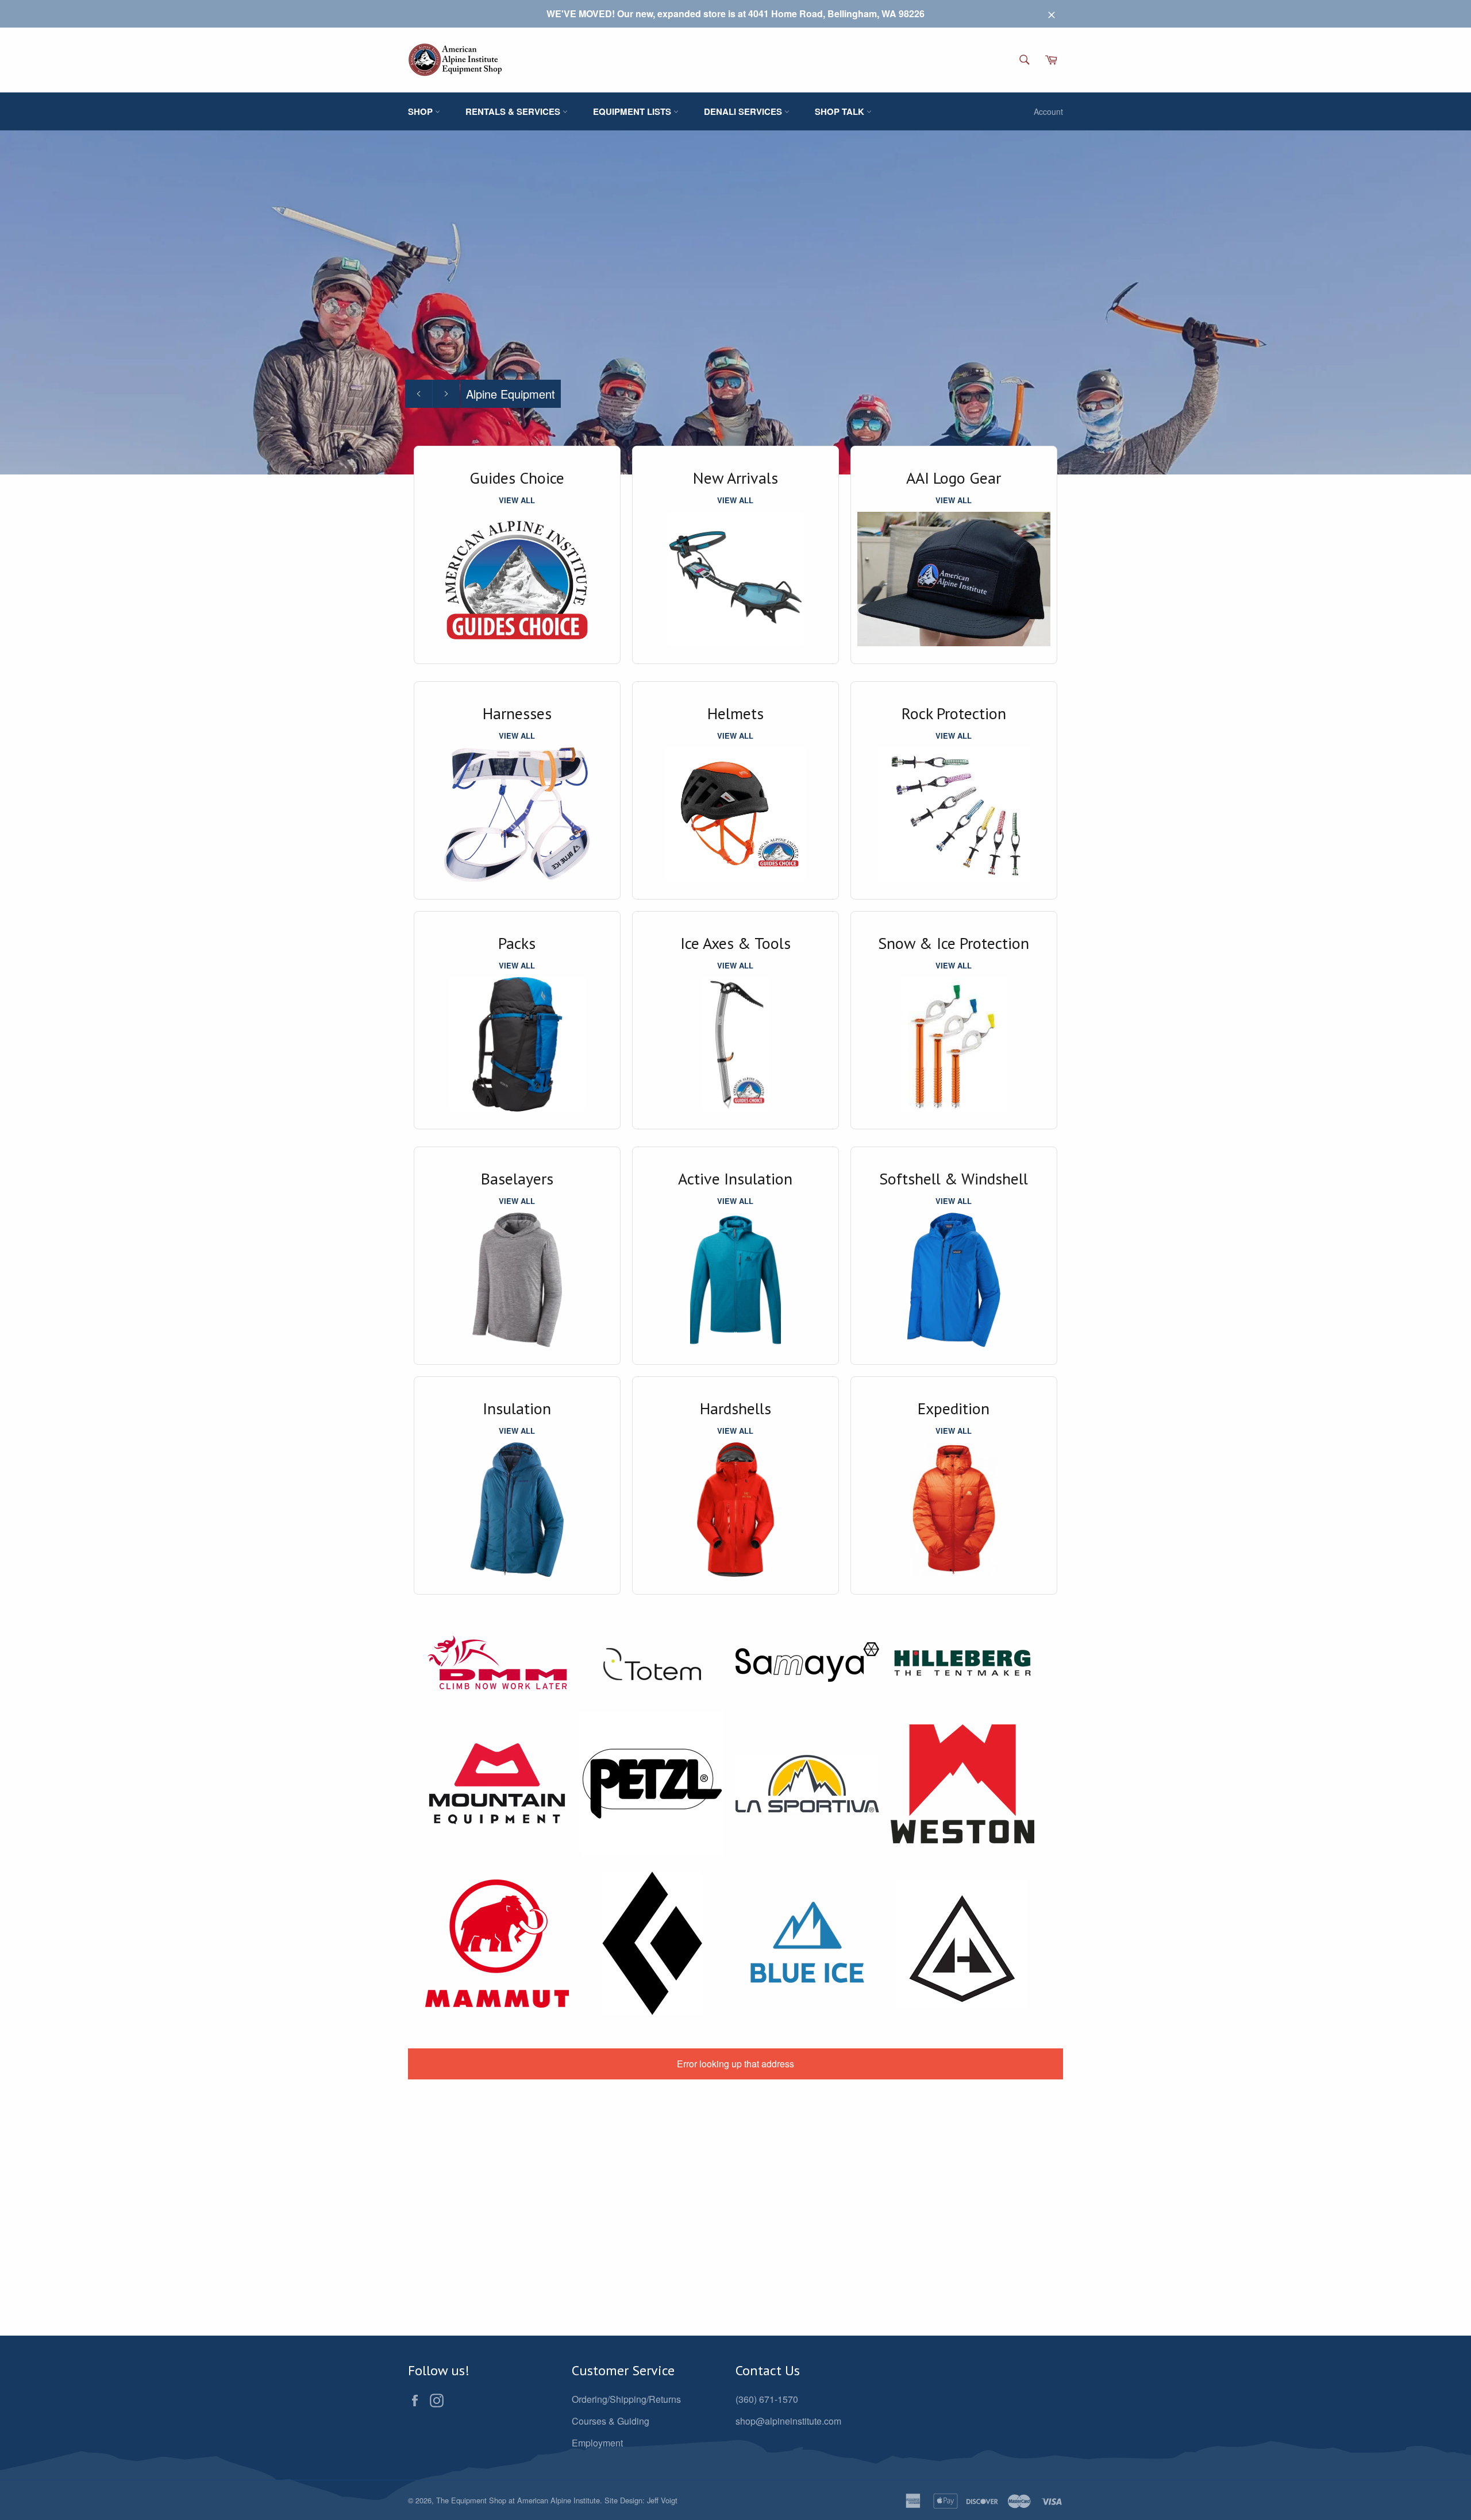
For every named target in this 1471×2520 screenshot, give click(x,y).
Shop (421, 111)
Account (1048, 111)
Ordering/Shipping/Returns (626, 2399)
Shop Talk (841, 111)
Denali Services (744, 111)
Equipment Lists (633, 111)
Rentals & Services (514, 111)
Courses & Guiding (611, 2421)
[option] (735, 302)
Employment (597, 2443)
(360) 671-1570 (767, 2399)
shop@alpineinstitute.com (788, 2421)
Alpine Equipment (511, 394)
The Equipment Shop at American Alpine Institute (518, 2500)
